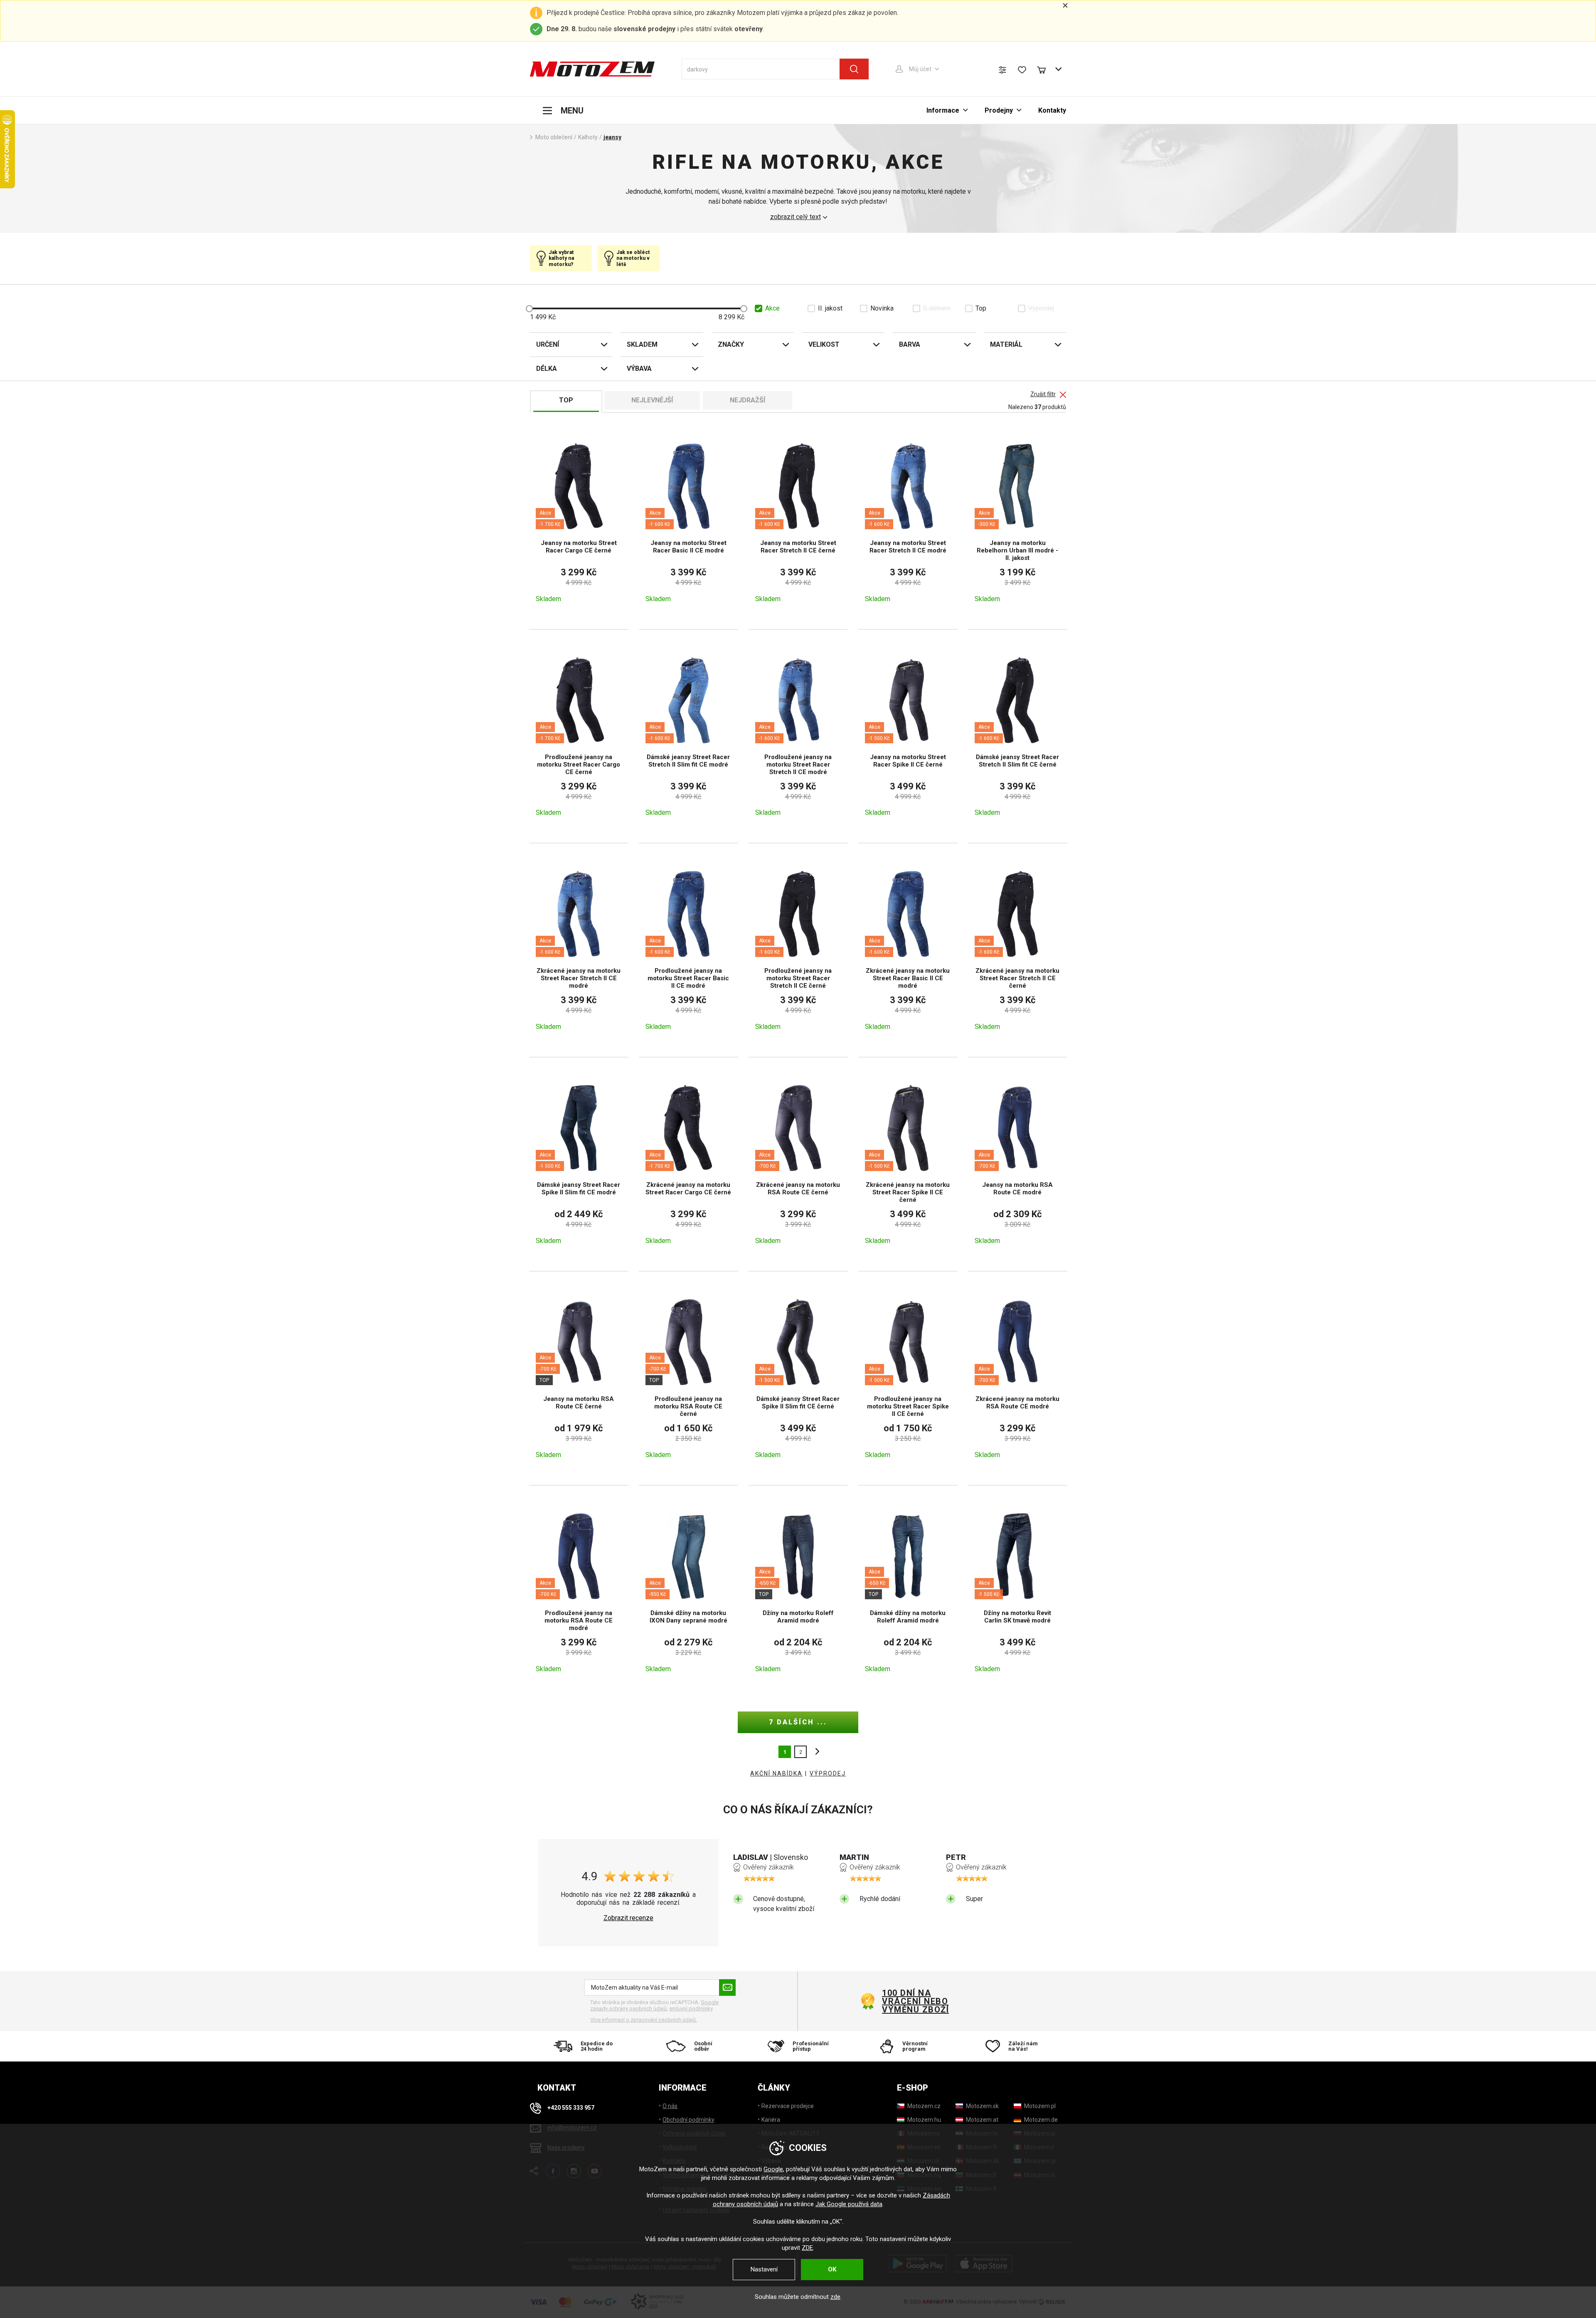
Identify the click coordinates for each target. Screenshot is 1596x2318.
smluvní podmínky (691, 2009)
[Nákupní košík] (1045, 69)
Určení (548, 344)
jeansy (612, 137)
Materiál (1006, 344)
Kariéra (771, 2120)
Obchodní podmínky (688, 2120)
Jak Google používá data (849, 2204)
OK (832, 2269)
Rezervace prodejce (788, 2106)
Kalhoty (588, 137)
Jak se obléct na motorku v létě (633, 258)
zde (835, 2297)
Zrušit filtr (1043, 394)
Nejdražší (748, 400)
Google (773, 2169)
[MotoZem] (592, 69)
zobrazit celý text (796, 217)
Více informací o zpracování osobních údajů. (644, 2020)
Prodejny (999, 110)
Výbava (639, 369)
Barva (910, 344)
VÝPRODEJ (828, 1773)
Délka (547, 369)
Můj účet (920, 69)
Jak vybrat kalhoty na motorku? (561, 258)
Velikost (824, 344)
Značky (731, 344)
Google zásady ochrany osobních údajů (654, 2006)
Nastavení (764, 2269)
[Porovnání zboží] (1002, 70)
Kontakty (1052, 110)
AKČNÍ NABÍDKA (776, 1773)
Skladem (642, 344)
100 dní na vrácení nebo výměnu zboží (915, 2001)
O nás (670, 2106)
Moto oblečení (554, 137)
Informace (943, 110)
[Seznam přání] (1022, 70)
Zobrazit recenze (628, 1918)
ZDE (807, 2248)
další (815, 1752)
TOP (566, 400)
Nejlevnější (652, 400)
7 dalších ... (798, 1722)
